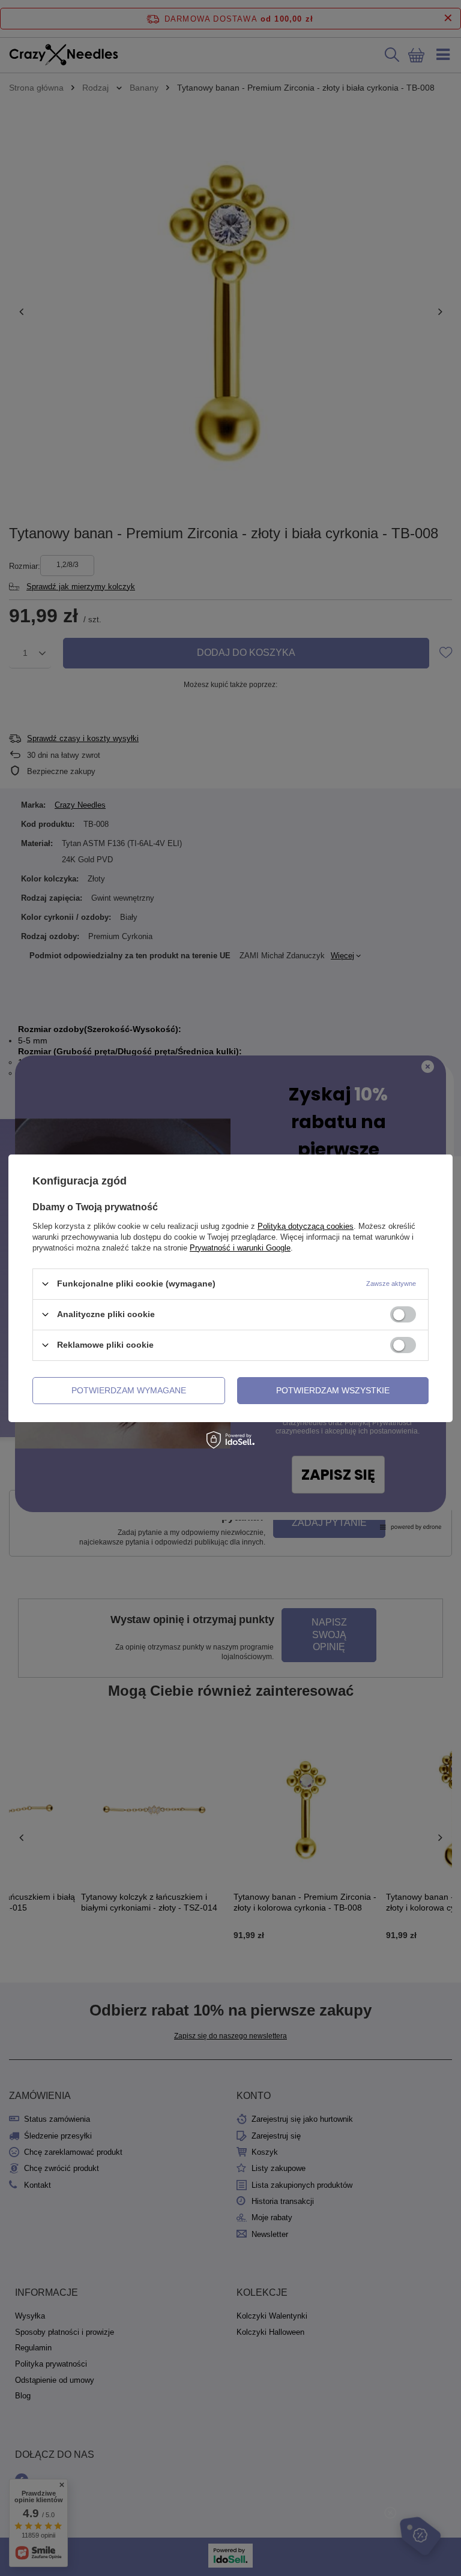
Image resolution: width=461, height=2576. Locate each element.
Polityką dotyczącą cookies (306, 1226)
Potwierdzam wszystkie (333, 1390)
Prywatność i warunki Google (240, 1247)
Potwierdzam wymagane (129, 1390)
